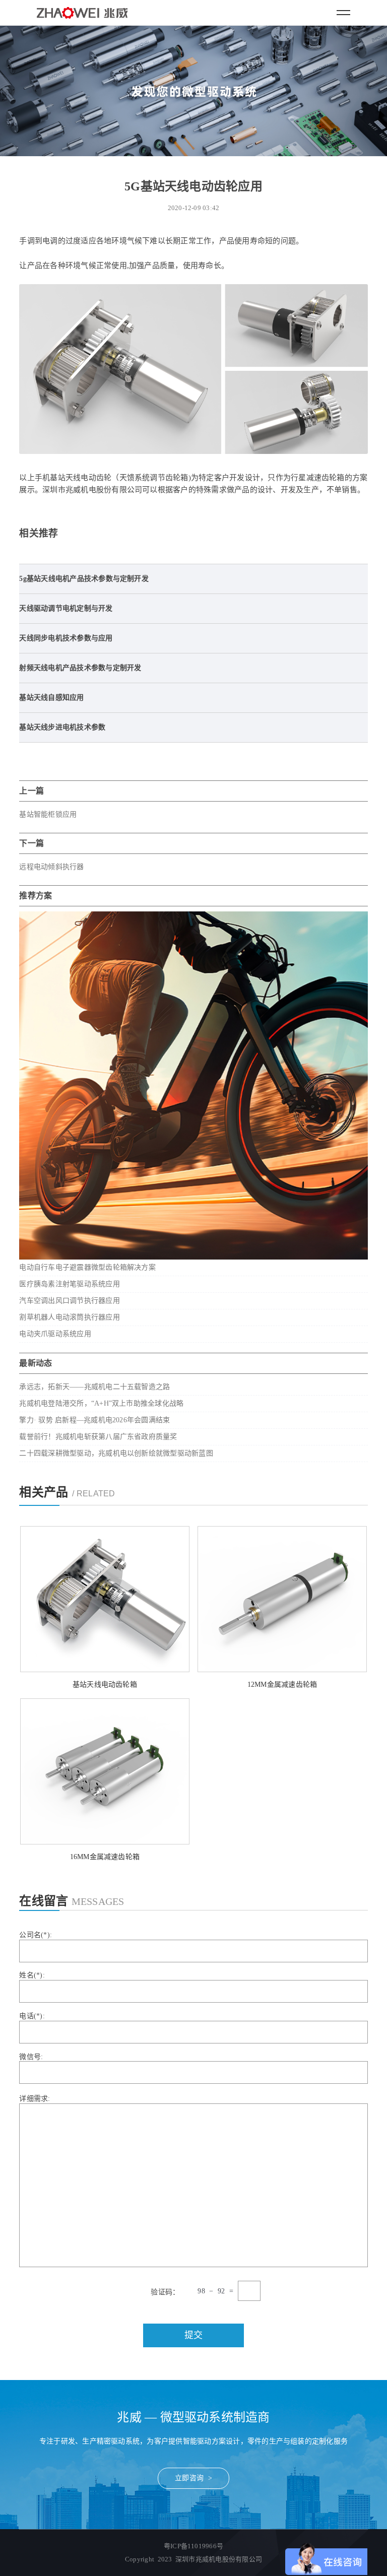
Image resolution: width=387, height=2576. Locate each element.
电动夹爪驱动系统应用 (55, 1334)
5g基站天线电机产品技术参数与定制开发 (84, 579)
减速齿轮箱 (326, 478)
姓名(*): (32, 1975)
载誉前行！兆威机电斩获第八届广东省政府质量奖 (98, 1437)
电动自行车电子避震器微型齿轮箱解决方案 (87, 1267)
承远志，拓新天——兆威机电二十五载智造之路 (94, 1387)
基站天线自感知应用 (51, 698)
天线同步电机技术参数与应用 (66, 638)
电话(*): (32, 2016)
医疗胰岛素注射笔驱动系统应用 (69, 1284)
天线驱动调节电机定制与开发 (66, 608)
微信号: (31, 2057)
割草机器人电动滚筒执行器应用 (69, 1317)
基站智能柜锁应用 (48, 814)
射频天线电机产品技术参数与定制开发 (80, 668)
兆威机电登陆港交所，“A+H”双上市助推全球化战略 (101, 1403)
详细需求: (35, 2099)
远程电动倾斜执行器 (51, 867)
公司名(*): (36, 1935)
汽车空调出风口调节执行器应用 (69, 1301)
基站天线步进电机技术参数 (62, 727)
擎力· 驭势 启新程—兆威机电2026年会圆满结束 (94, 1420)
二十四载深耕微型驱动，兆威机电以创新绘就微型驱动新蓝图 (116, 1453)
